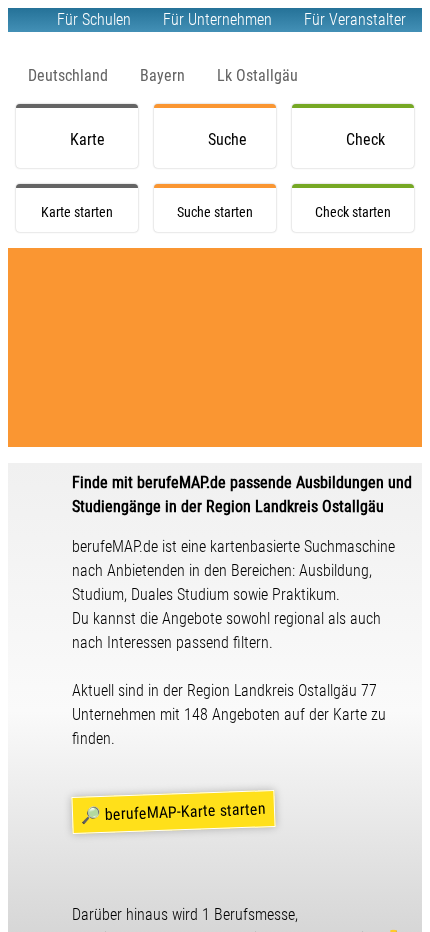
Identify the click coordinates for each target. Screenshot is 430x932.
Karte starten (93, 149)
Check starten (369, 149)
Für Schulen (94, 19)
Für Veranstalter (355, 19)
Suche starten (231, 149)
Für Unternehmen (217, 19)
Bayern (162, 75)
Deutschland (68, 75)
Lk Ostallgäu (257, 75)
